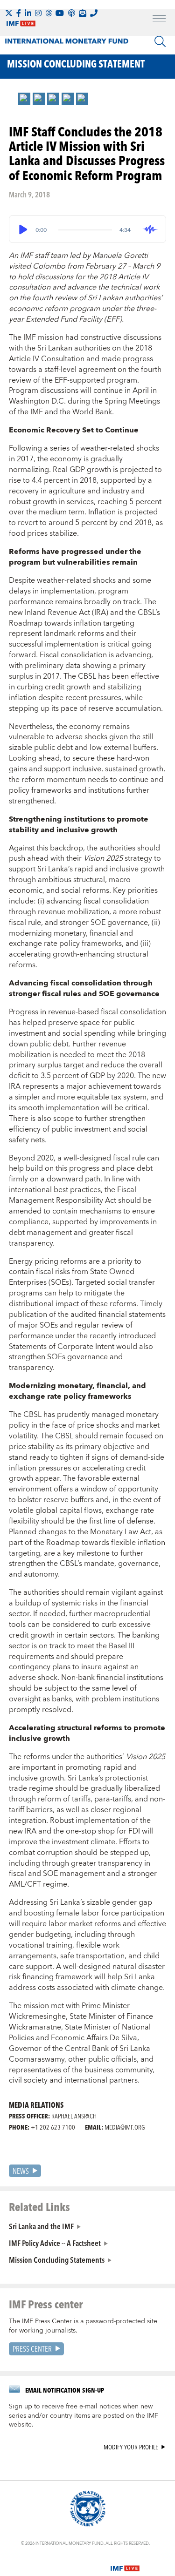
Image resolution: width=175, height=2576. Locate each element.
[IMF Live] (125, 2563)
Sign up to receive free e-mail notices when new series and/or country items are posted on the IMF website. (84, 2416)
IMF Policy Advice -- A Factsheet (55, 2243)
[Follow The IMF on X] (9, 13)
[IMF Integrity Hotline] (94, 13)
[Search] (160, 41)
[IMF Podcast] (71, 13)
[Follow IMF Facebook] (19, 13)
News (21, 2171)
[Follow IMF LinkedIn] (28, 13)
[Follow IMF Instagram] (38, 13)
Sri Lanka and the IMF (41, 2226)
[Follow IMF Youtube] (60, 13)
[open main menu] (159, 20)
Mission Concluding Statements (57, 2259)
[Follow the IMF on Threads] (49, 13)
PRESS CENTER (32, 2349)
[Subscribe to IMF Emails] (83, 13)
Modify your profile (131, 2447)
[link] (24, 99)
